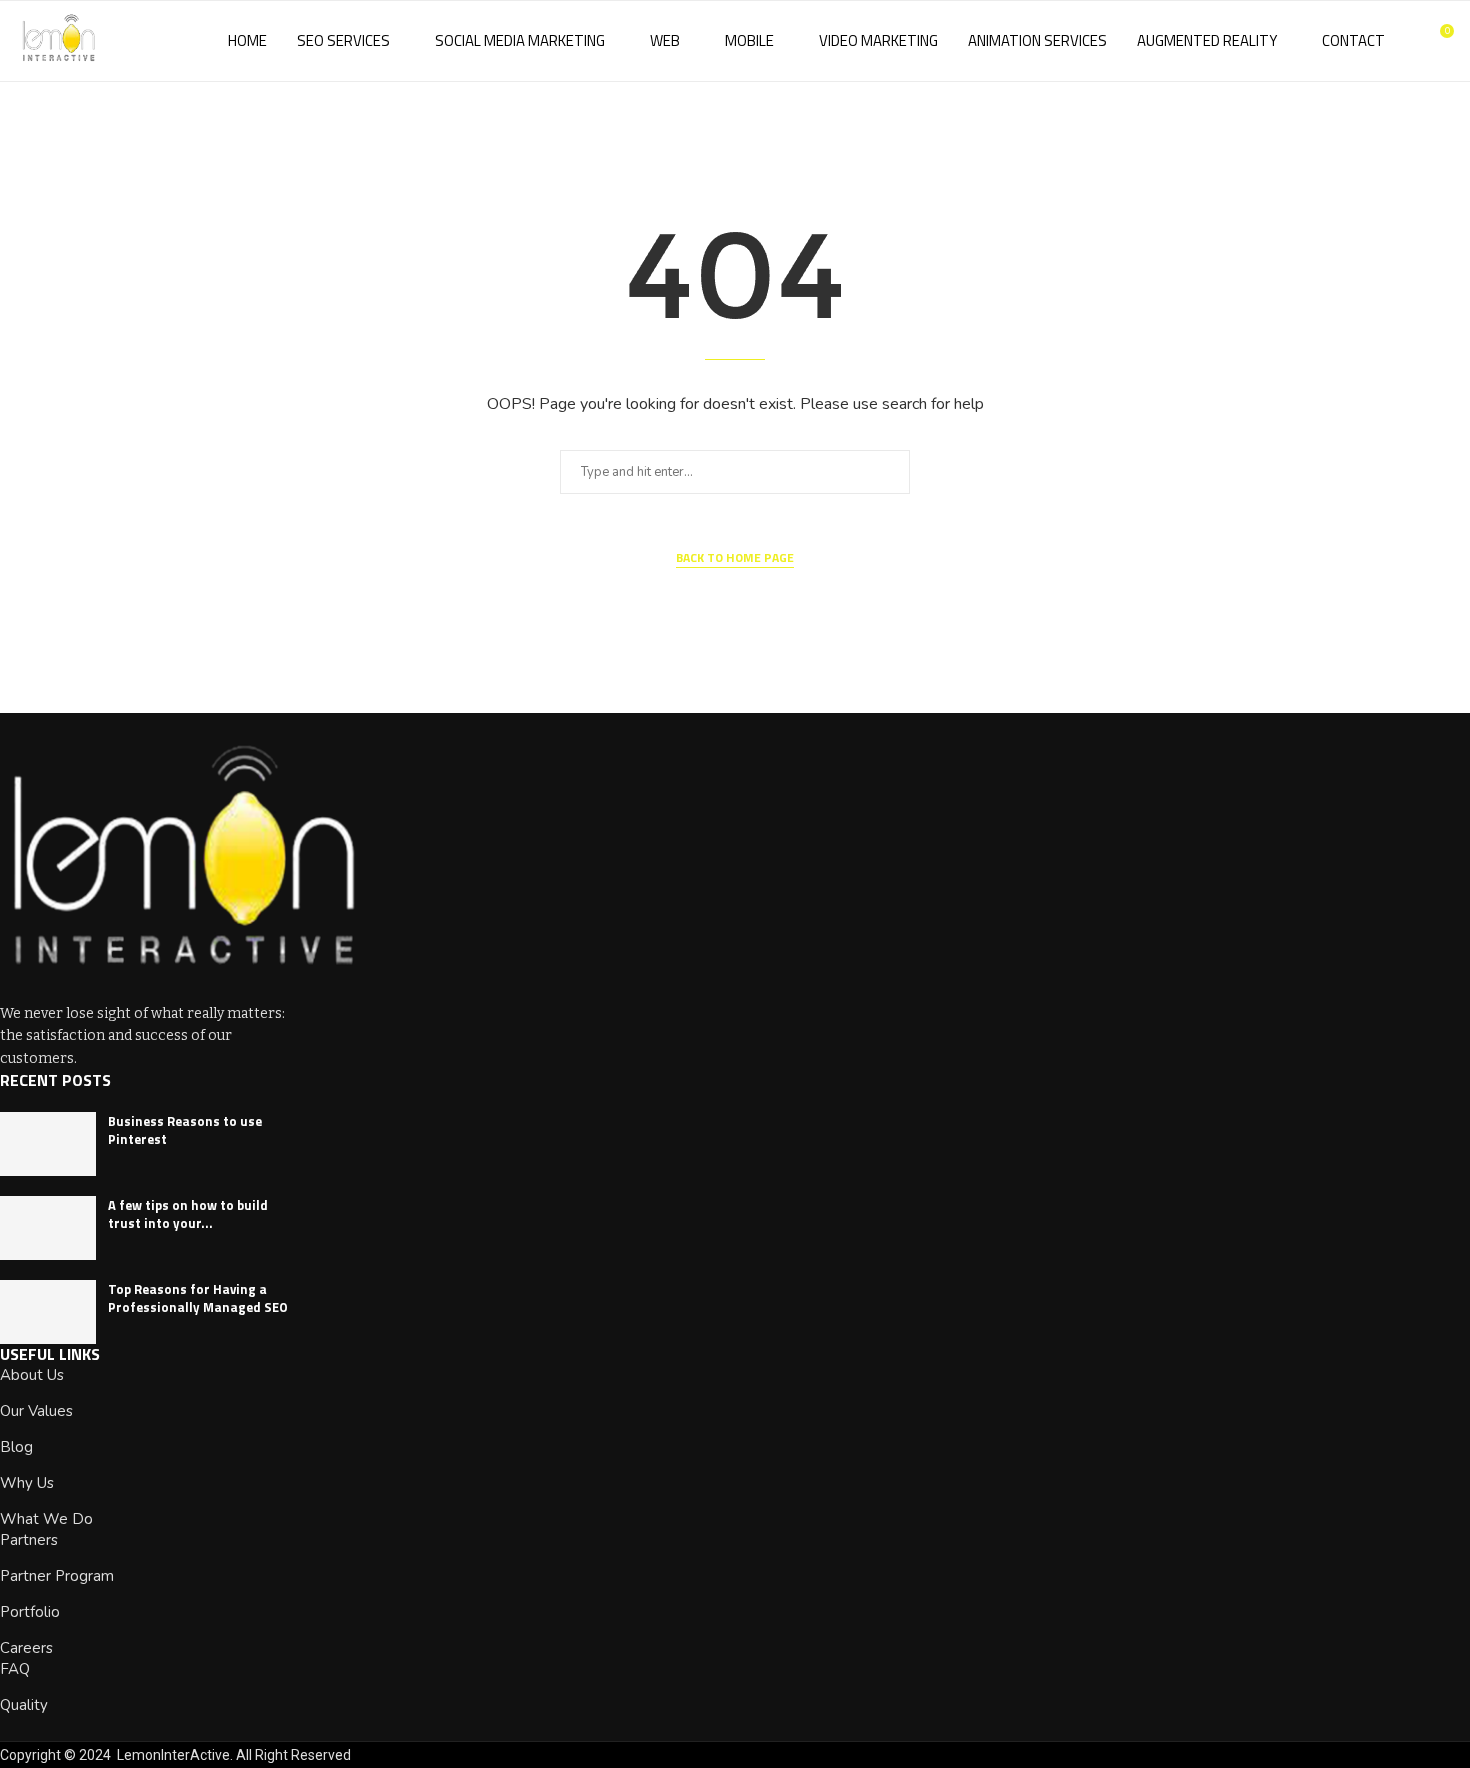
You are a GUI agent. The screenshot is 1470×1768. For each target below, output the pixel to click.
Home (247, 40)
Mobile (749, 40)
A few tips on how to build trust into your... (188, 1214)
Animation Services (1037, 40)
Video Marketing (878, 40)
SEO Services (343, 40)
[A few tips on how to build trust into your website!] (48, 1228)
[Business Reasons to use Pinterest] (48, 1144)
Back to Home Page (735, 558)
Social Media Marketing (520, 40)
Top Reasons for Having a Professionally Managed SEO (198, 1298)
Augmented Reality (1207, 40)
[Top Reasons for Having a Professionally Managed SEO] (48, 1312)
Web (665, 40)
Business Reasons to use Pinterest (185, 1130)
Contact (1353, 40)
